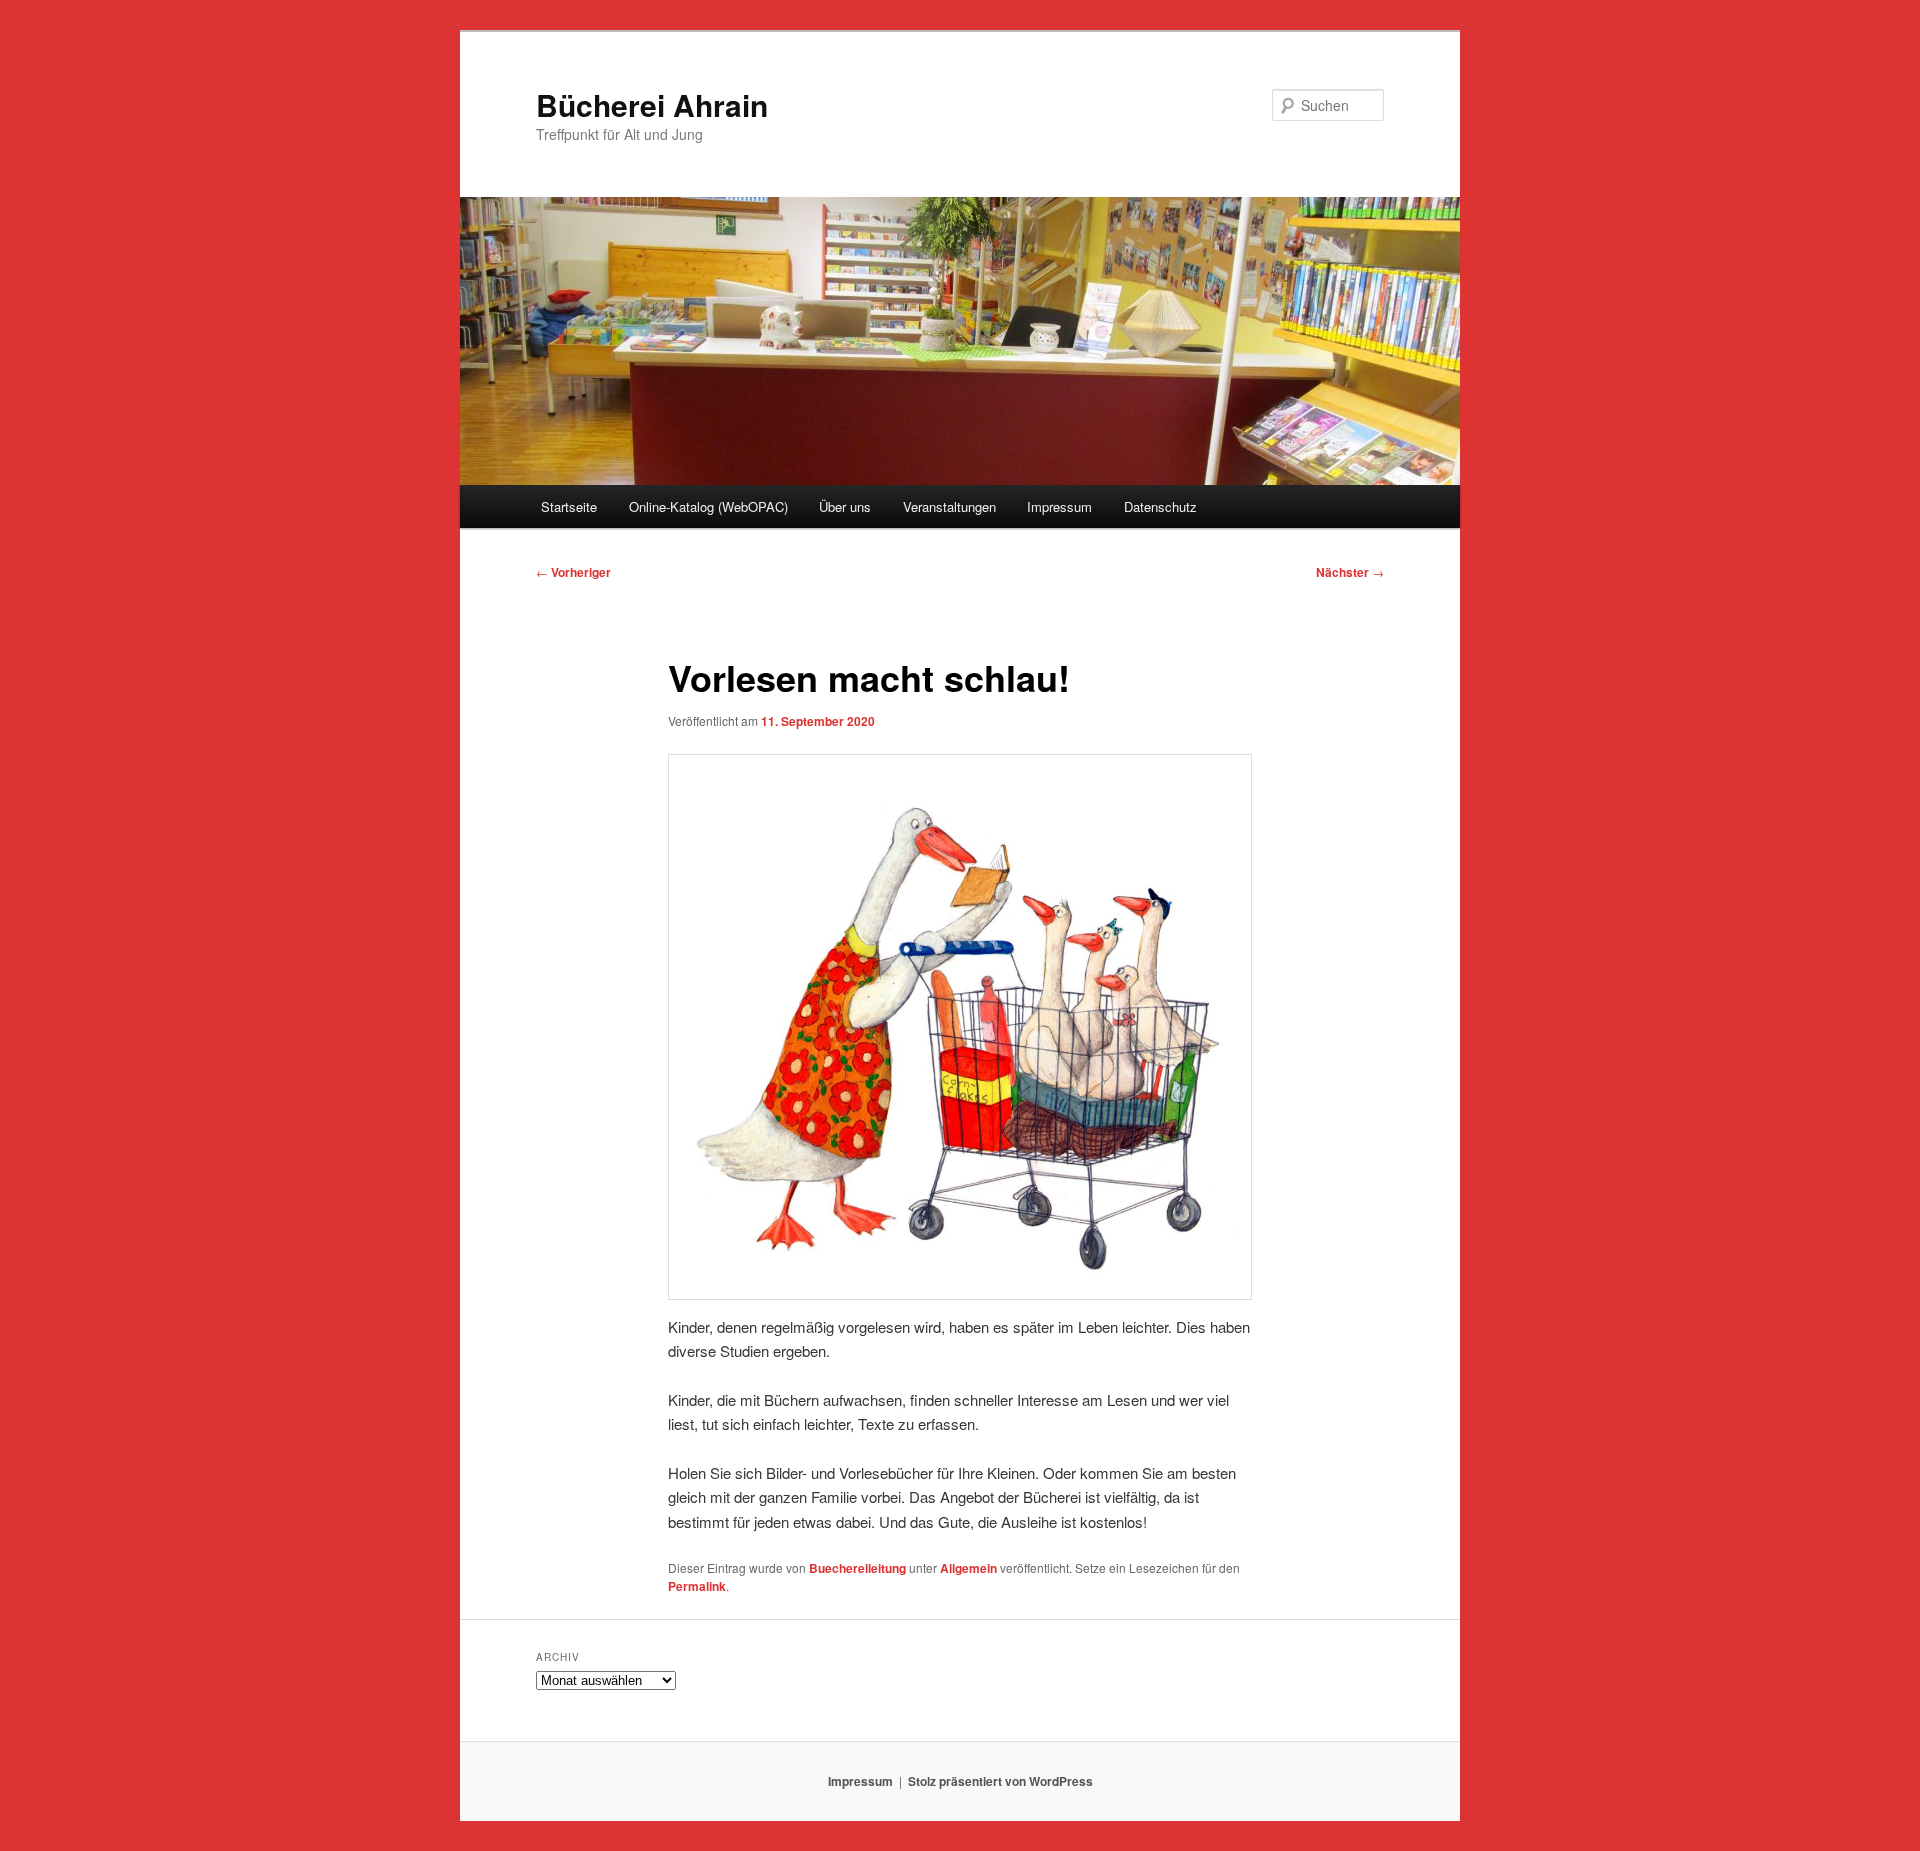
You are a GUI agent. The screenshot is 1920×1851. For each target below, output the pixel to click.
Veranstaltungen (949, 506)
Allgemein (968, 1568)
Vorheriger (573, 572)
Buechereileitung (857, 1568)
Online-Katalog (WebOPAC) (708, 506)
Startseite (569, 506)
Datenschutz (1160, 506)
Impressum (1059, 506)
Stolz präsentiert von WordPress (1000, 1781)
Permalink (697, 1586)
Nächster (1350, 572)
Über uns (845, 506)
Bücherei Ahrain (652, 104)
